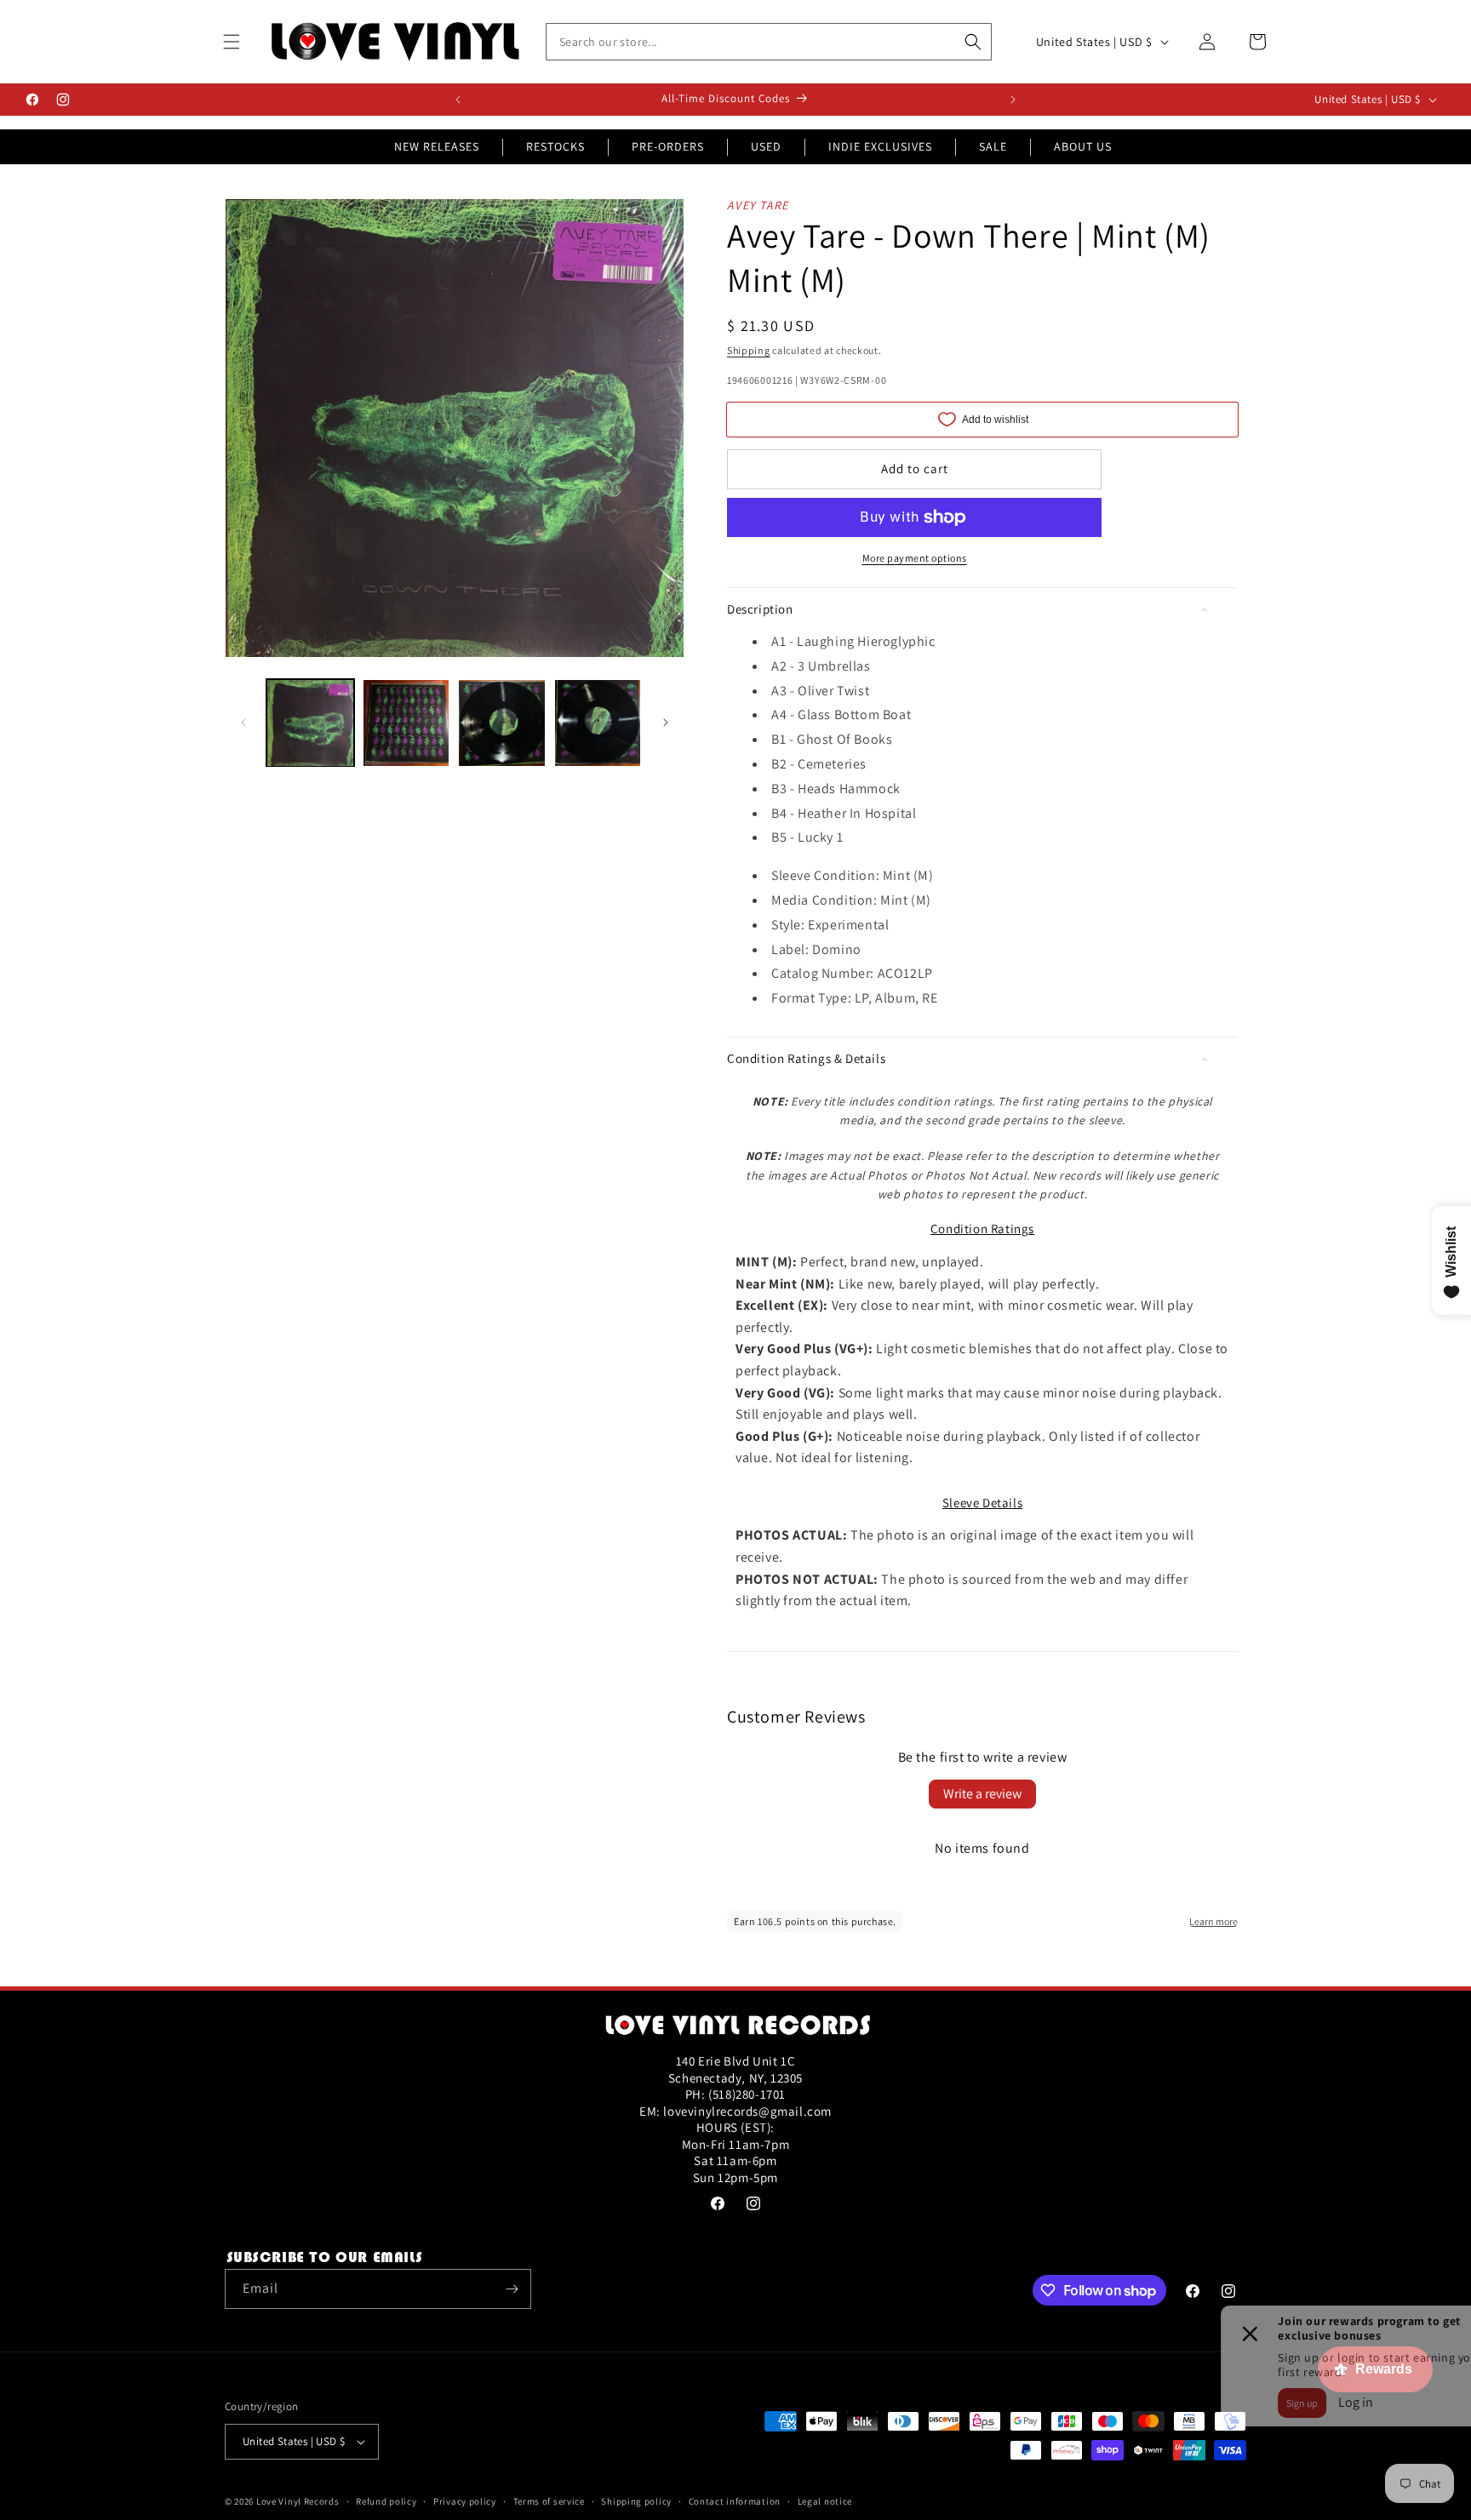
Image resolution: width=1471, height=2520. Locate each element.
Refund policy (386, 2501)
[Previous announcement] (458, 100)
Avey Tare (758, 205)
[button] (232, 42)
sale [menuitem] (993, 146)
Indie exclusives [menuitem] (880, 146)
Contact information (735, 2501)
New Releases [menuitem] (437, 146)
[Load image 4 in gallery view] (598, 723)
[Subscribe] (512, 2289)
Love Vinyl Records (298, 2501)
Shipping (749, 350)
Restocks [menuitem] (555, 146)
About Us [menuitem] (1083, 146)
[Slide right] (666, 723)
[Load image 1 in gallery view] (310, 723)
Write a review (982, 1794)
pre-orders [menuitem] (668, 146)
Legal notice (825, 2501)
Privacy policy (465, 2501)
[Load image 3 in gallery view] (502, 723)
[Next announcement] (1013, 100)
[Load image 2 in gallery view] (406, 723)
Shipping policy (636, 2501)
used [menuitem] (766, 146)
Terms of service (549, 2501)
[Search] (973, 42)
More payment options (915, 558)
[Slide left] (243, 723)
